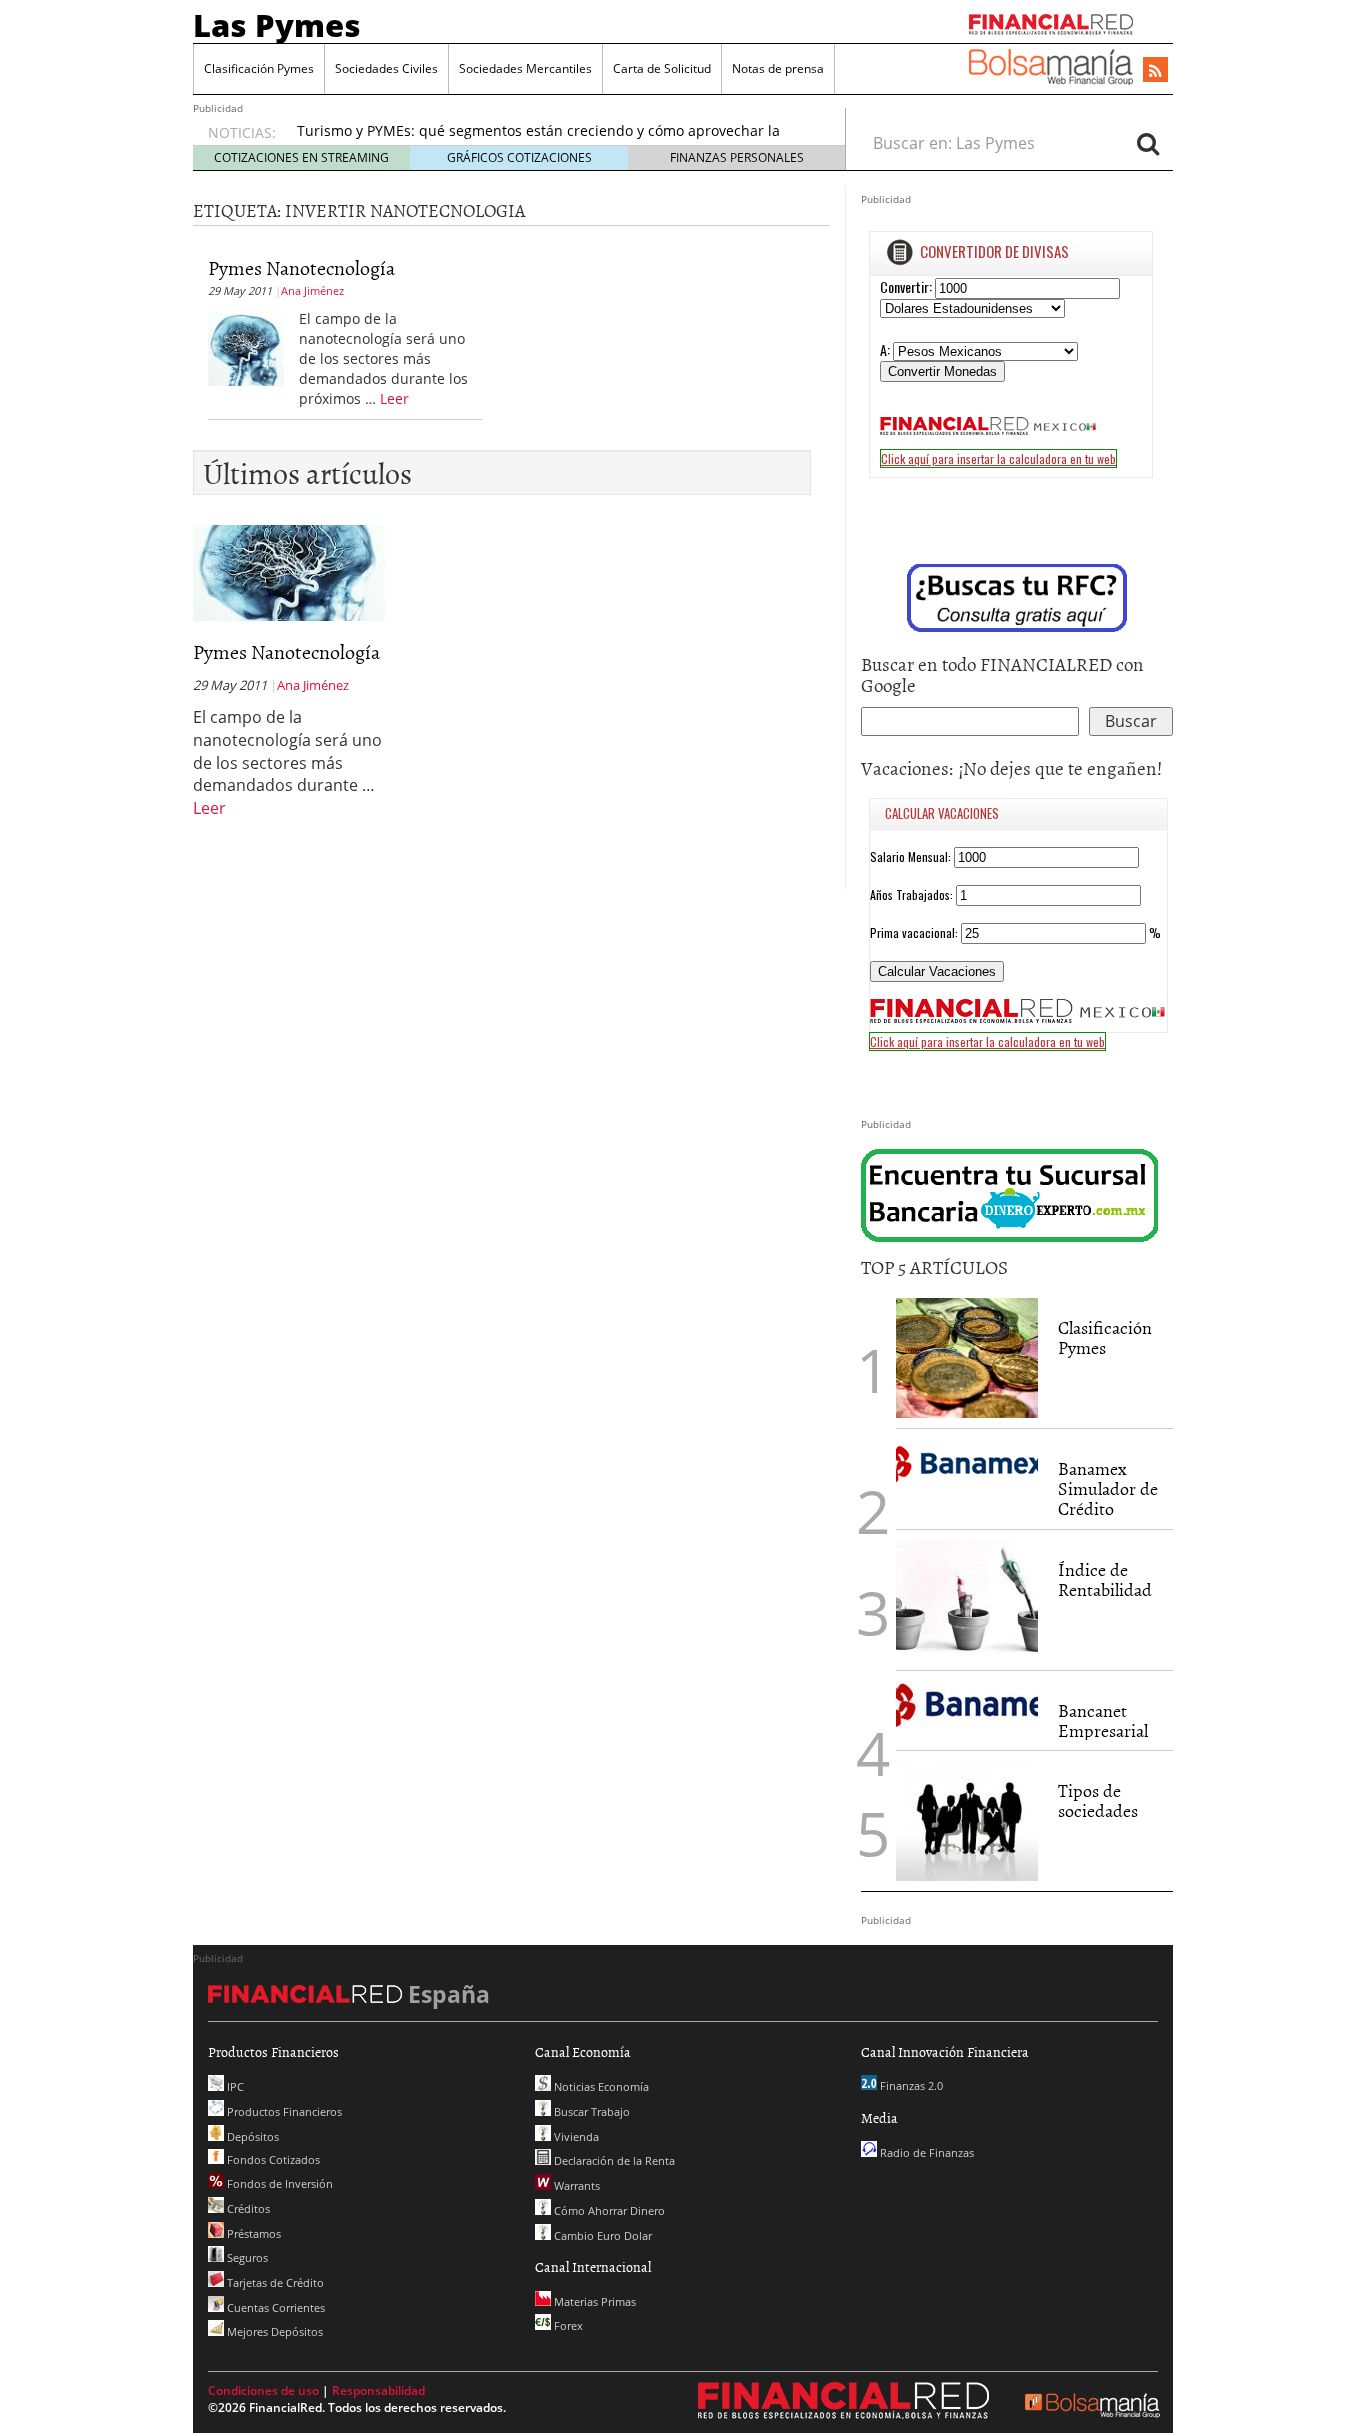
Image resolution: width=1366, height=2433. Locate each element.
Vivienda (575, 2136)
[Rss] (1155, 71)
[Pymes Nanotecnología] (246, 346)
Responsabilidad (378, 2390)
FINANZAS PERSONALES (737, 157)
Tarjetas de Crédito (274, 2282)
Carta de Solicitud (662, 68)
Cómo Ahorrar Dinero (608, 2210)
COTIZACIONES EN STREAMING (301, 157)
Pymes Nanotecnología (301, 267)
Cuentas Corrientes (274, 2307)
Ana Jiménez (312, 290)
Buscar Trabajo (590, 2111)
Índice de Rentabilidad (1105, 1579)
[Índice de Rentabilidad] (967, 1600)
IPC (234, 2086)
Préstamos (252, 2233)
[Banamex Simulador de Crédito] (967, 1463)
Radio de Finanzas (925, 2152)
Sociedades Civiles (386, 68)
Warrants (575, 2185)
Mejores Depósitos (273, 2331)
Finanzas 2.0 (910, 2085)
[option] (552, 141)
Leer (394, 398)
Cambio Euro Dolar (601, 2235)
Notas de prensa (778, 68)
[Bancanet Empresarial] (967, 1704)
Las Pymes (277, 25)
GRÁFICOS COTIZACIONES (519, 157)
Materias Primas (593, 2301)
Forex (567, 2325)
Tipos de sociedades (1098, 1800)
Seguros (246, 2257)
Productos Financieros (283, 2111)
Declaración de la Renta (613, 2160)
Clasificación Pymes (259, 68)
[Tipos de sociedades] (967, 1821)
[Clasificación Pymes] (967, 1358)
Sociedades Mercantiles (525, 68)
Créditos (247, 2208)
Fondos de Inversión (278, 2183)
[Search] (1148, 143)
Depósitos (251, 2136)
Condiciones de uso (263, 2390)
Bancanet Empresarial (1103, 1720)
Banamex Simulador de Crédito (1108, 1488)
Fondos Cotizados (272, 2159)
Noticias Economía (600, 2086)
